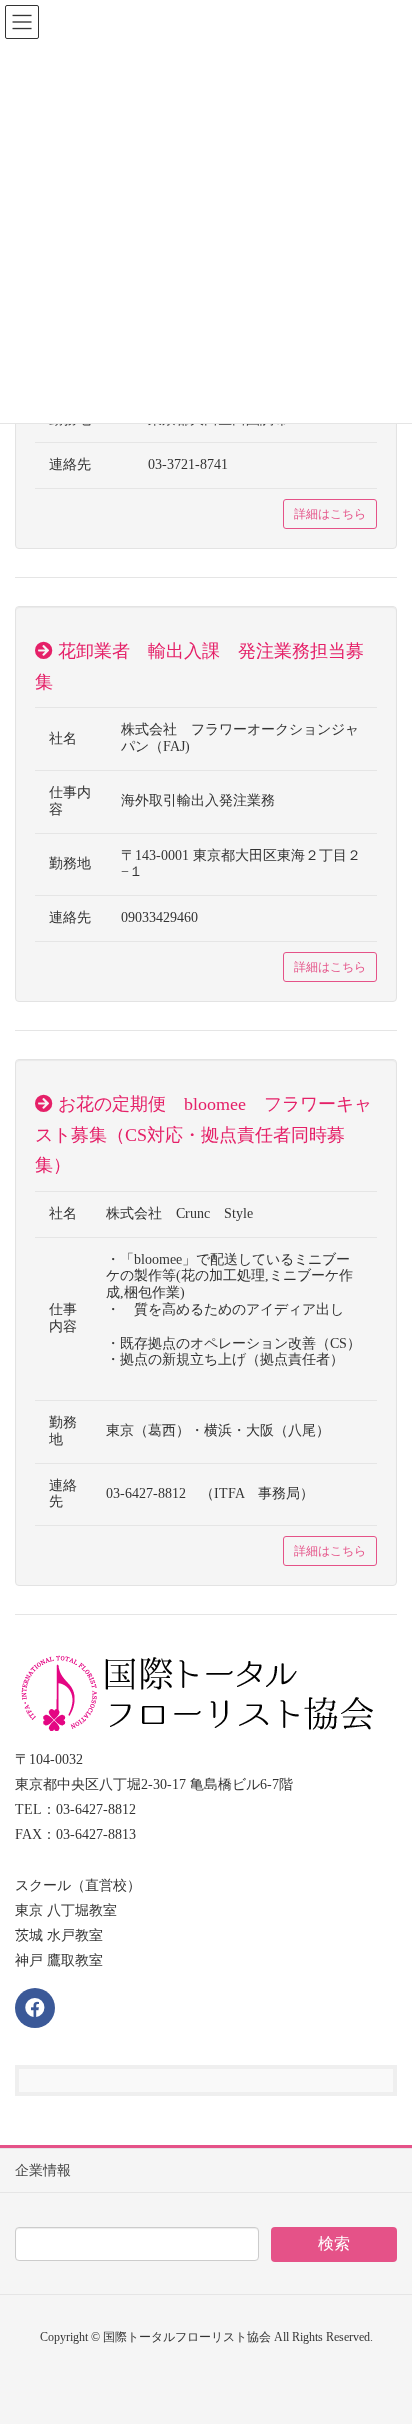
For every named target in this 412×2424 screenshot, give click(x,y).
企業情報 (43, 2170)
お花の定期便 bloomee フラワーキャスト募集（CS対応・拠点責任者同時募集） (203, 1134)
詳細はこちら (330, 514)
